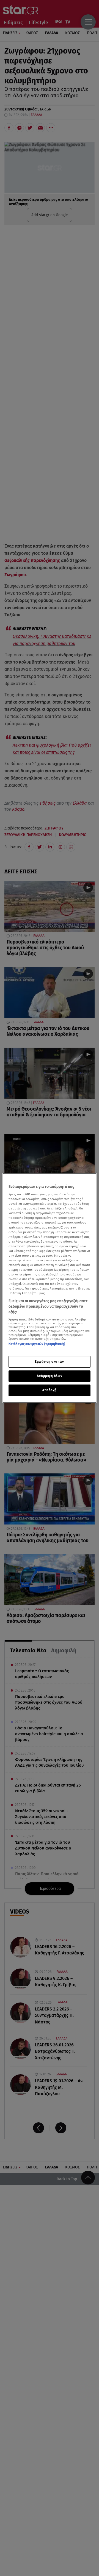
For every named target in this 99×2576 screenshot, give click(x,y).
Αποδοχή (50, 1390)
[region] (50, 1288)
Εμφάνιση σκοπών (50, 1362)
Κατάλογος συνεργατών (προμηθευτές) (37, 1344)
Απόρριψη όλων (50, 1376)
